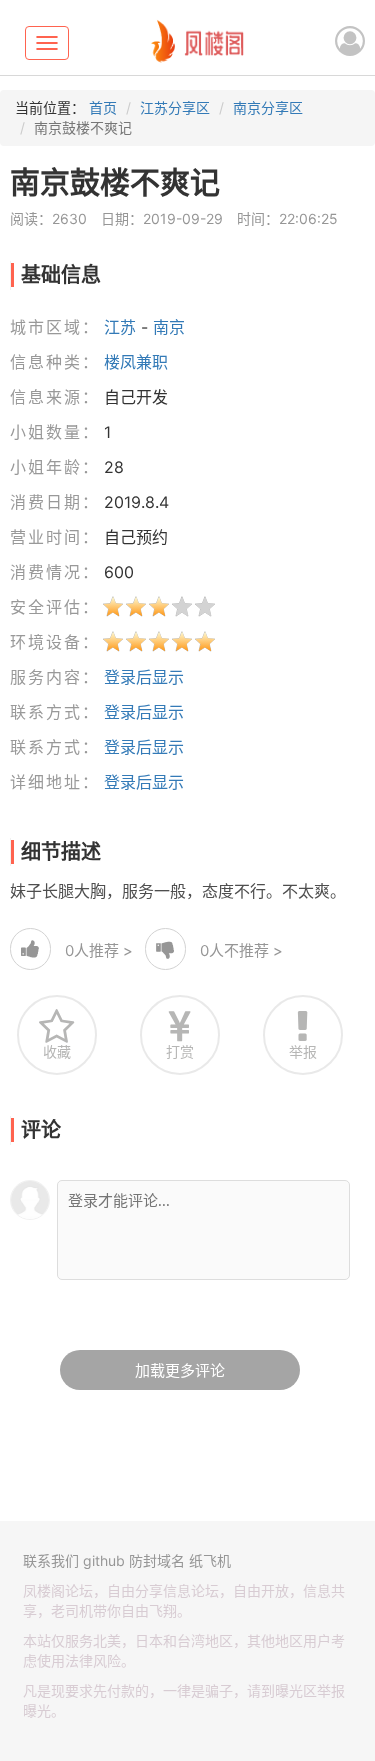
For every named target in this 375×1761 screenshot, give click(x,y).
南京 (169, 327)
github (104, 1560)
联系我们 (51, 1560)
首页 (103, 107)
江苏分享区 (175, 107)
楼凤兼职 (136, 362)
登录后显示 (144, 677)
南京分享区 (268, 107)
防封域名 (157, 1560)
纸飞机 (210, 1560)
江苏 (120, 327)
